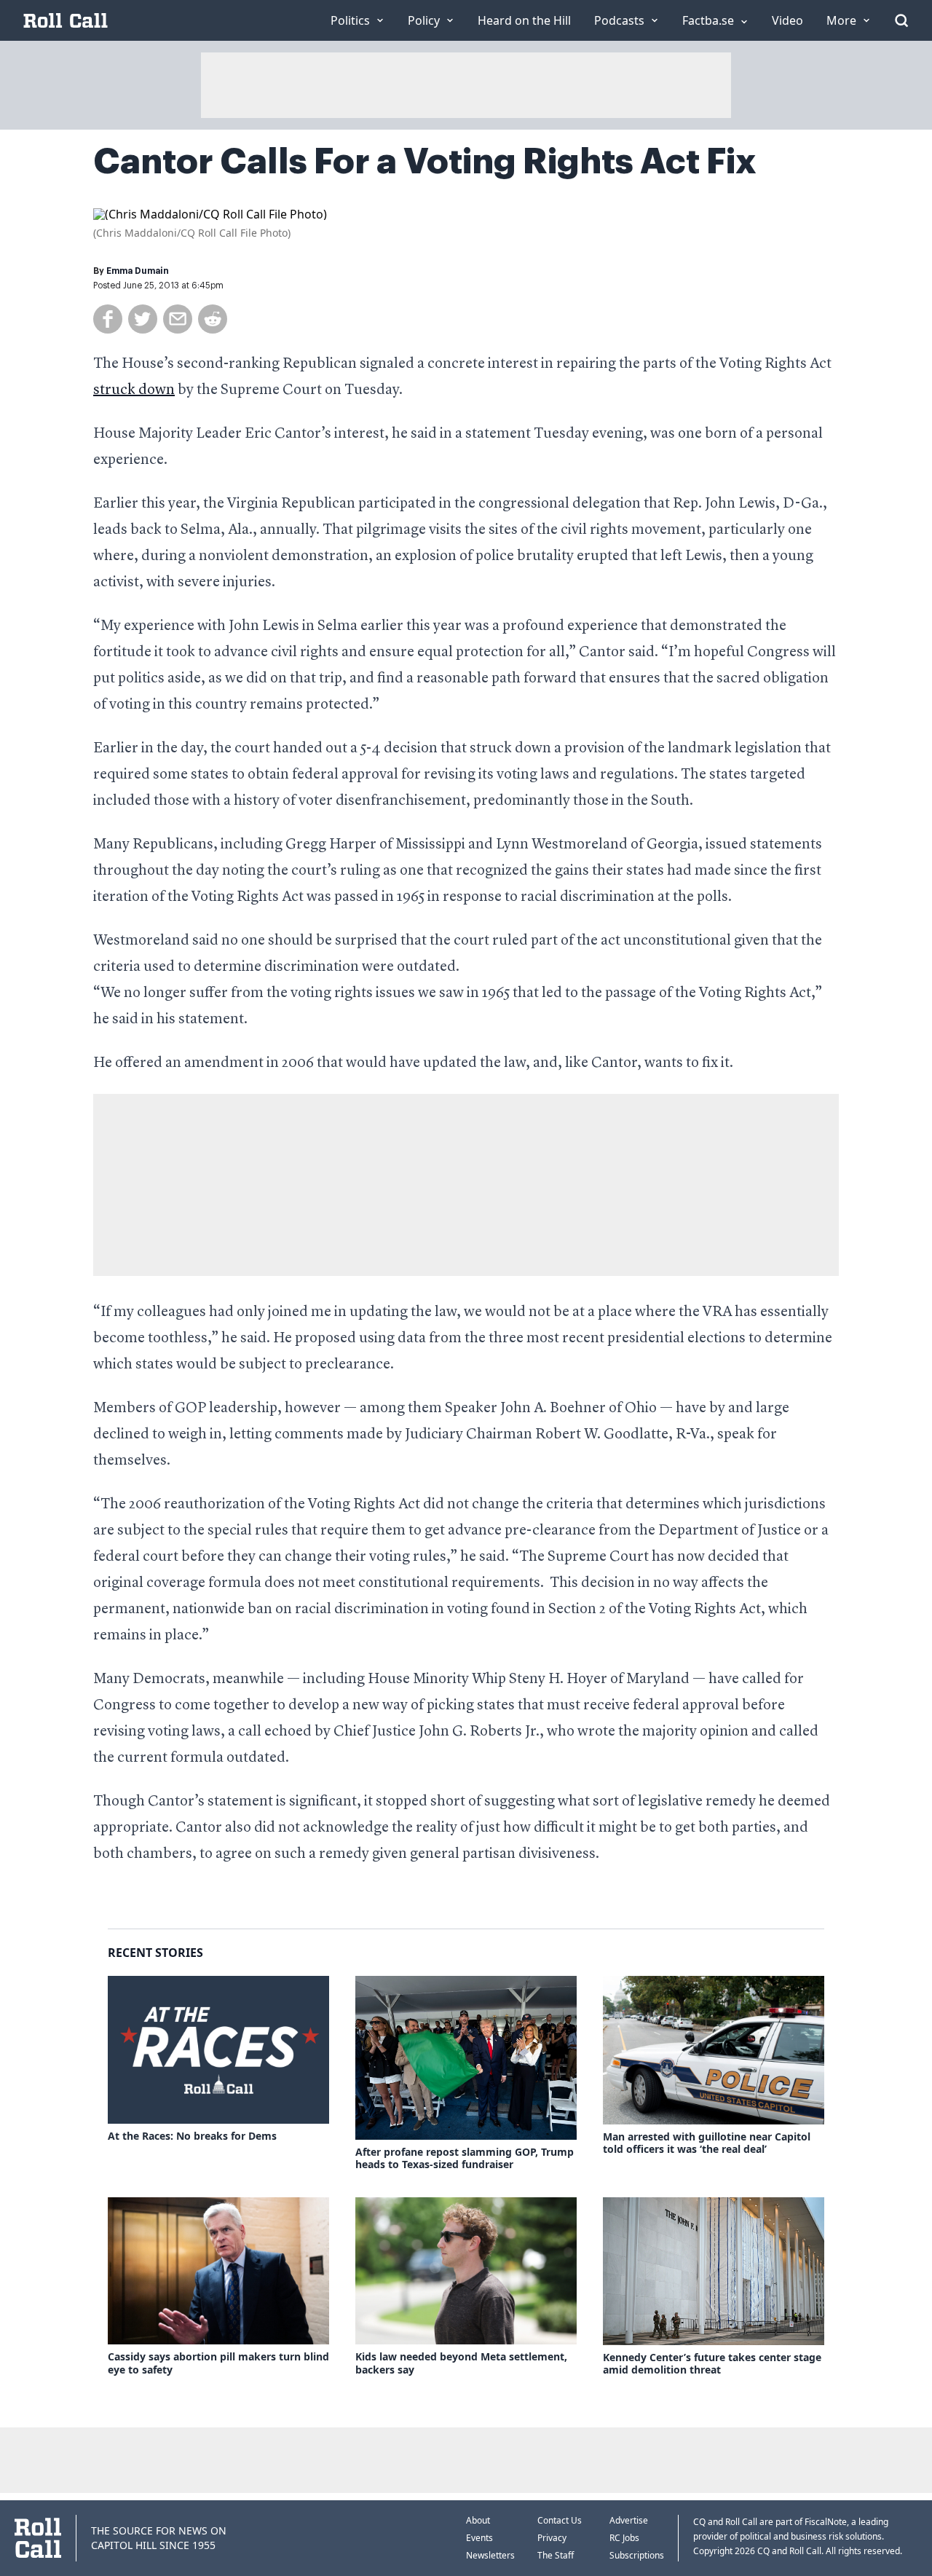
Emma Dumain (138, 271)
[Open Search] (901, 20)
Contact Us (560, 2520)
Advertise (629, 2520)
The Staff (556, 2555)
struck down (134, 390)
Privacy (552, 2538)
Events (479, 2538)
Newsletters (490, 2555)
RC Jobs (624, 2538)
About (478, 2520)
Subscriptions (637, 2555)
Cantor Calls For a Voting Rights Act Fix (425, 162)
